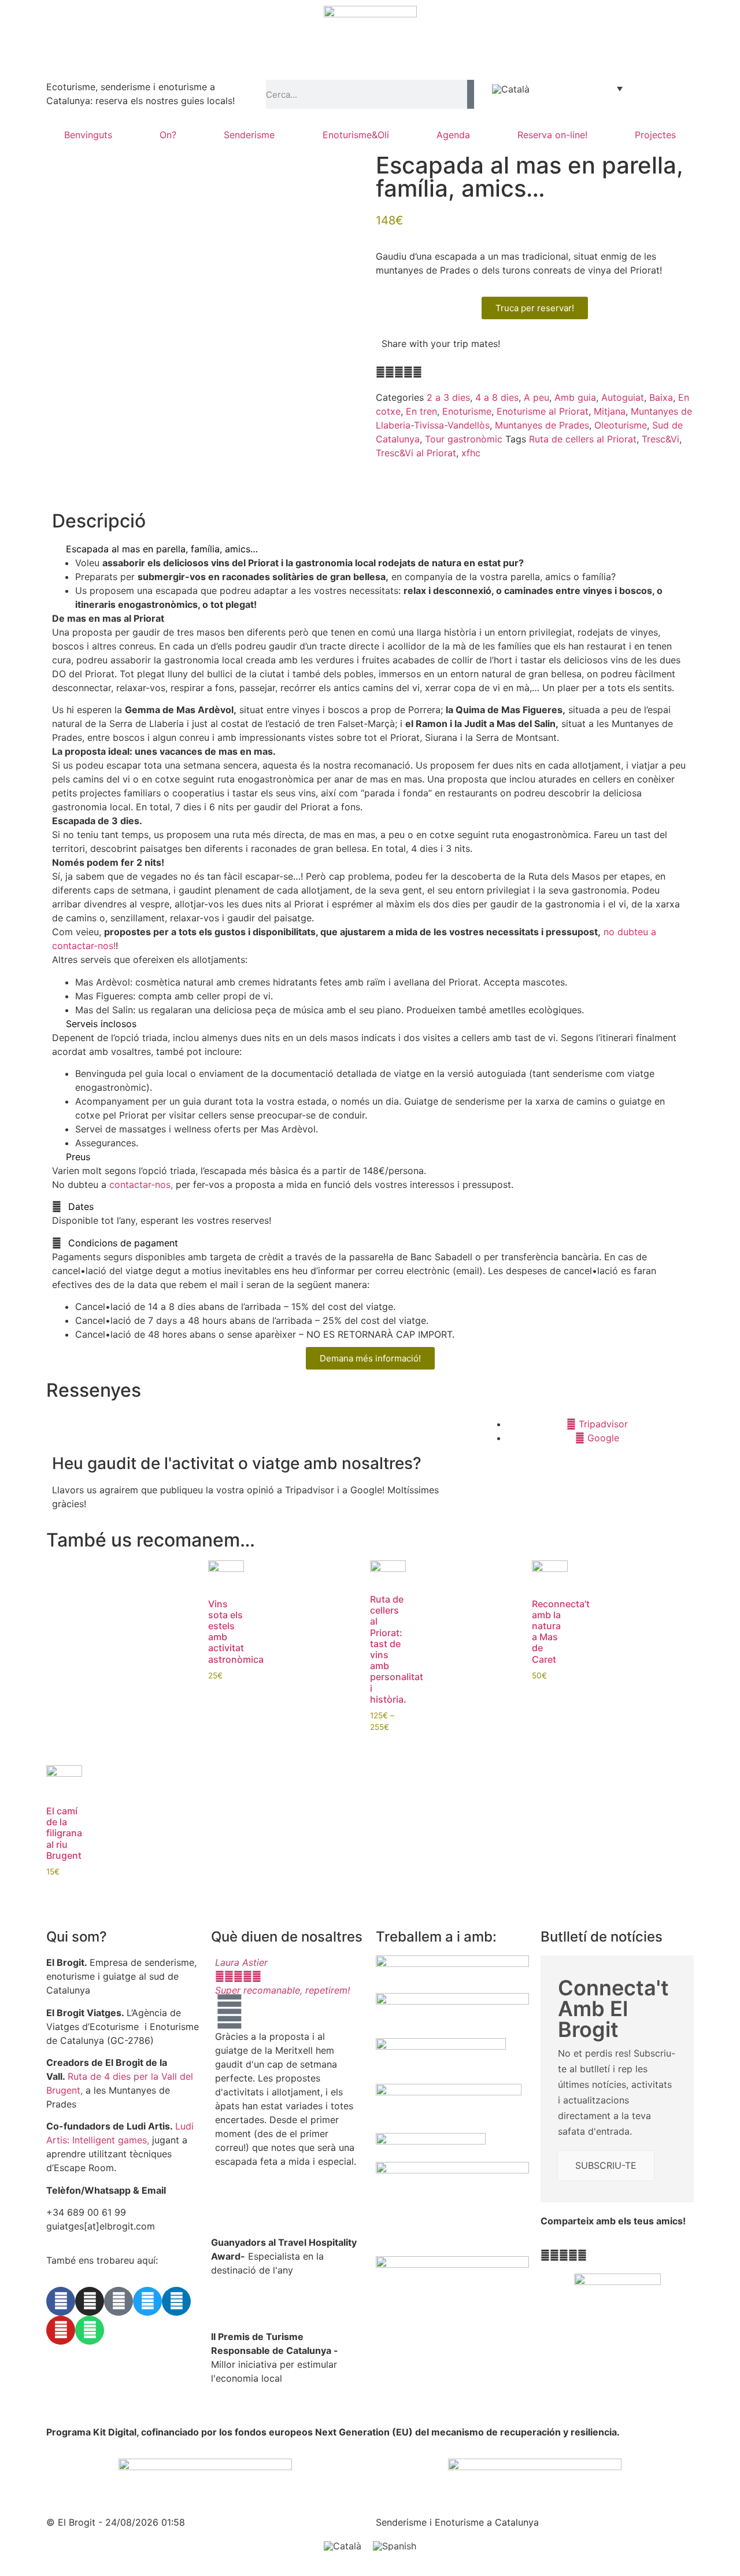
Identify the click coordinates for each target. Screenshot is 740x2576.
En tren (421, 411)
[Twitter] (147, 2301)
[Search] (471, 94)
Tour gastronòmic (464, 439)
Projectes (655, 135)
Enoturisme (467, 411)
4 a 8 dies (497, 397)
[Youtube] (61, 2330)
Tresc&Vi (661, 439)
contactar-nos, (141, 1184)
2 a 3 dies (448, 397)
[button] (380, 372)
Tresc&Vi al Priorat (416, 453)
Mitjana (610, 411)
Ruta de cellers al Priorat (583, 439)
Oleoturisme (621, 425)
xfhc (471, 453)
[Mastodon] (119, 2301)
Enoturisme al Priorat (543, 411)
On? (168, 135)
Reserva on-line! (552, 135)
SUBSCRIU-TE (606, 2165)
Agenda (453, 135)
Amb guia (575, 397)
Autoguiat (623, 397)
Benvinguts (88, 135)
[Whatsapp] (90, 2330)
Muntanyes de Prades (542, 425)
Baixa (661, 397)
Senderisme (249, 135)
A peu (536, 397)
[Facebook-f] (61, 2301)
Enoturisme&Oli (356, 135)
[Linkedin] (176, 2301)
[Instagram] (90, 2301)
